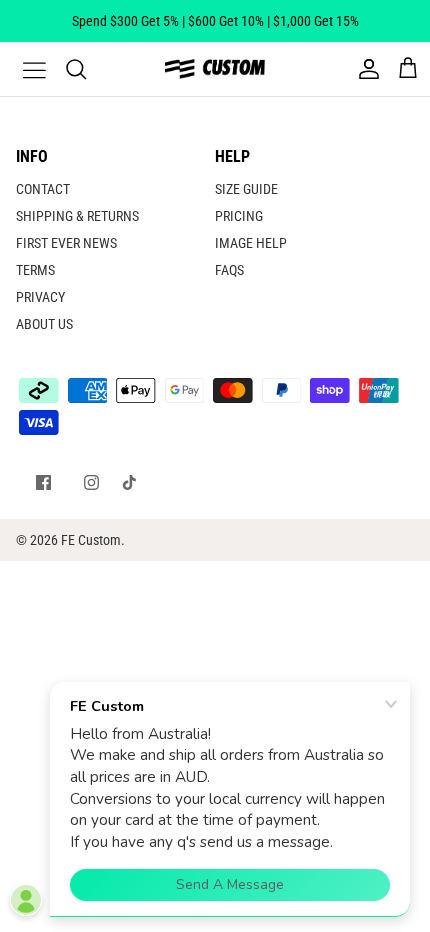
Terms (35, 270)
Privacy (40, 297)
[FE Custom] (215, 68)
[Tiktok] (129, 482)
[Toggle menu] (22, 69)
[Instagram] (91, 482)
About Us (44, 324)
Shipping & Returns (77, 216)
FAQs (229, 270)
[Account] (364, 69)
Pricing (239, 216)
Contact (43, 189)
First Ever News (66, 243)
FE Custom (91, 540)
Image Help (251, 243)
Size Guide (246, 189)
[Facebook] (43, 482)
